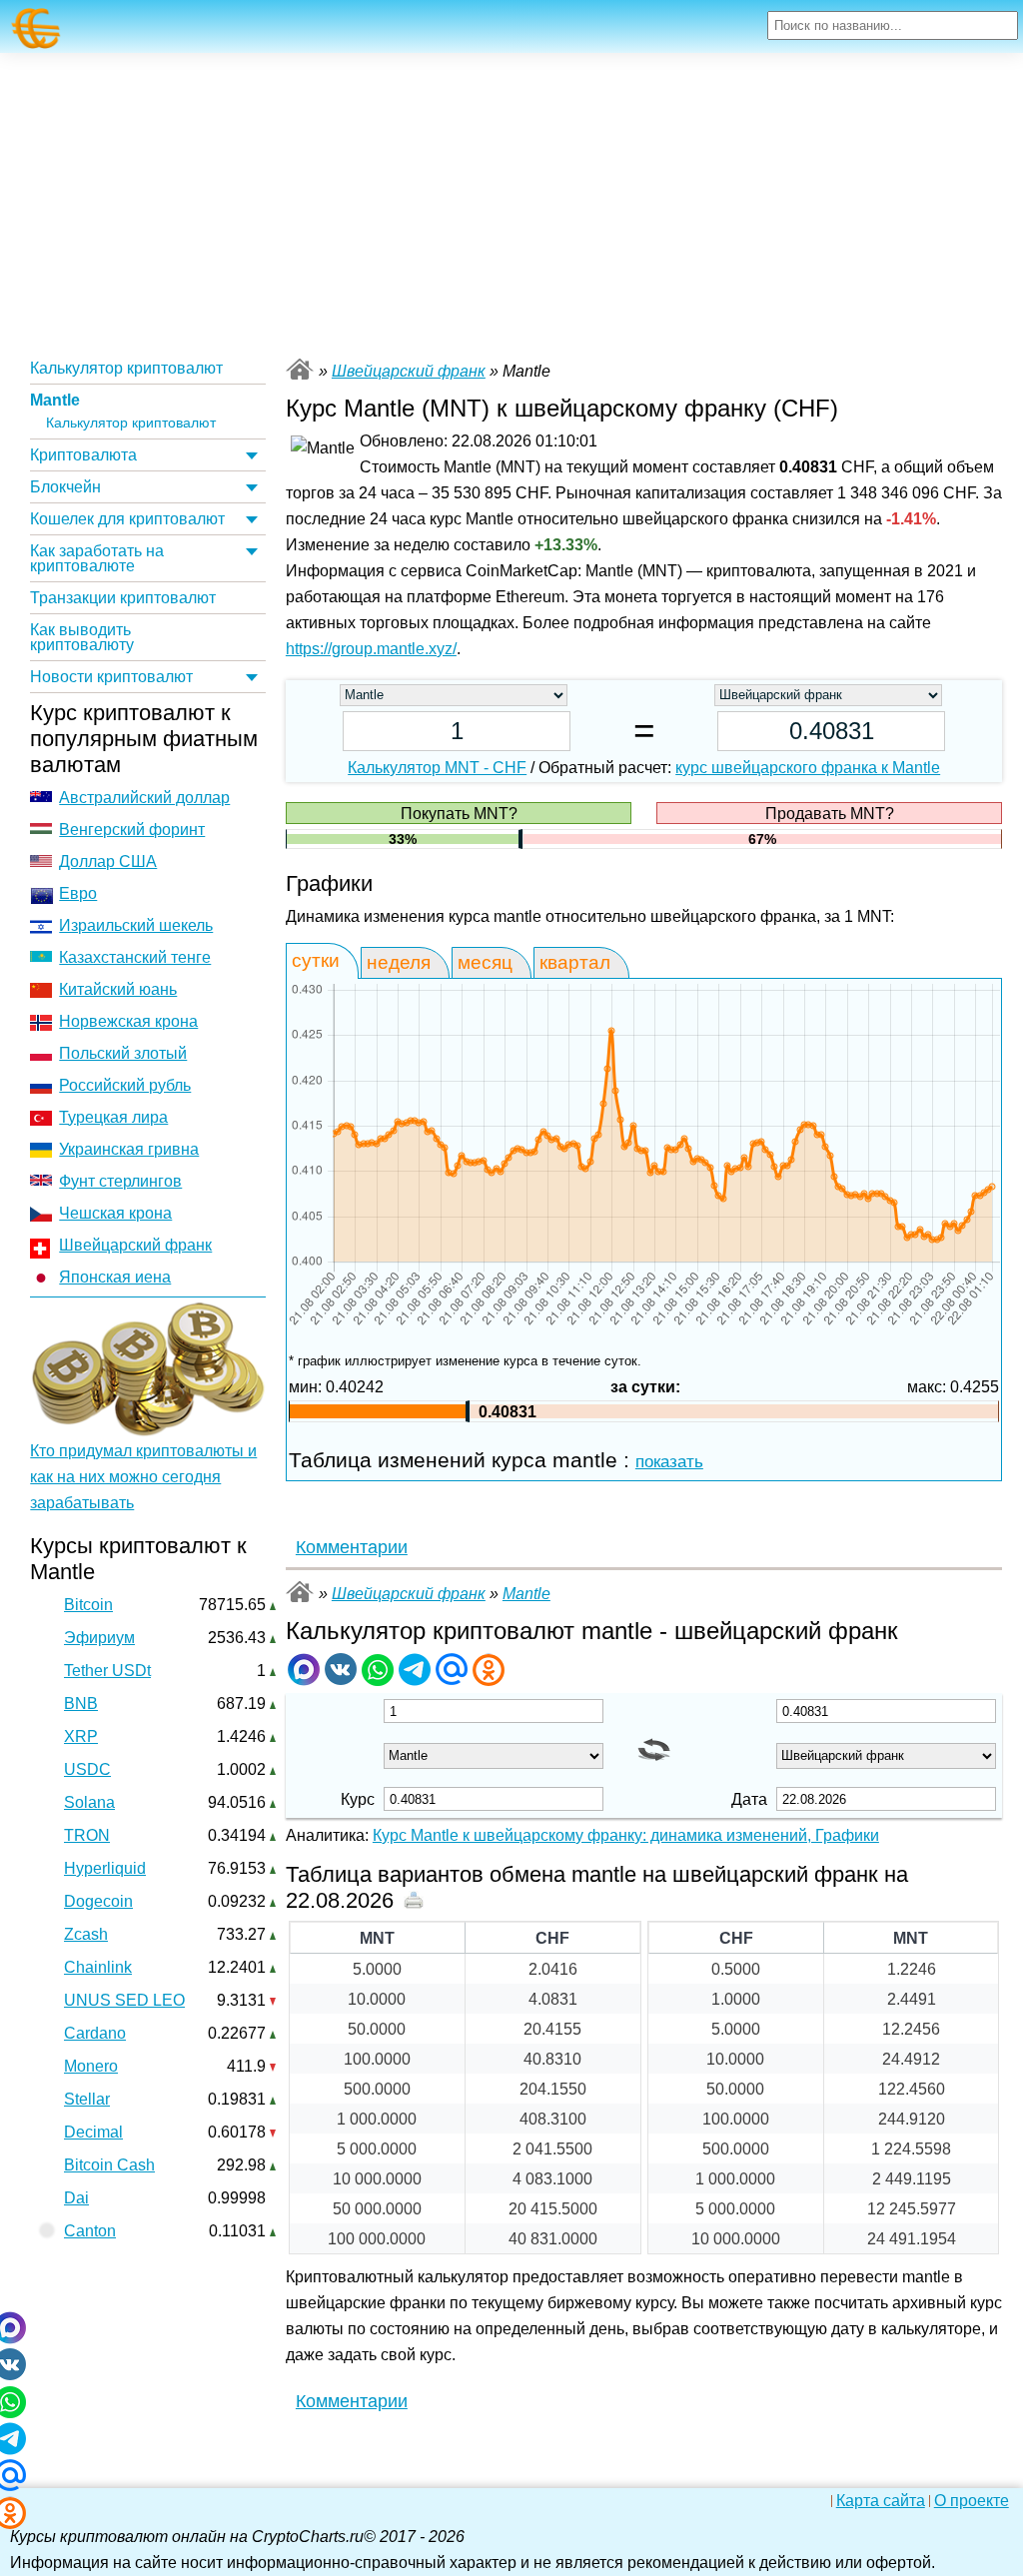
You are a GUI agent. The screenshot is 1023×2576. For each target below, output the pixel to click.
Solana (89, 1802)
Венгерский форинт (132, 830)
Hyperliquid (105, 1868)
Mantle (55, 400)
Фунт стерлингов (120, 1181)
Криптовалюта (83, 455)
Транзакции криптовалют (123, 598)
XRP (81, 1736)
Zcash (86, 1934)
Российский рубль (125, 1085)
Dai (76, 2198)
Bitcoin (88, 1605)
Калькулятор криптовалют (126, 368)
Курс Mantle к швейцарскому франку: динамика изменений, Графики (626, 1835)
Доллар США (108, 861)
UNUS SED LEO (124, 2000)
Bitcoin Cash (109, 2165)
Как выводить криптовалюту (82, 637)
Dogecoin (98, 1901)
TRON (87, 1835)
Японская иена (115, 1277)
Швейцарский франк (135, 1245)
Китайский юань (118, 989)
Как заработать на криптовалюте (97, 558)
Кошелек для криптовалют (127, 519)
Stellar (87, 2099)
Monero (91, 2066)
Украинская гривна (129, 1149)
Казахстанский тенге (135, 957)
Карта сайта (881, 2501)
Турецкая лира (113, 1117)
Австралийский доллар (144, 798)
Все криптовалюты (300, 369)
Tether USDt (107, 1671)
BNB (81, 1704)
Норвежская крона (128, 1021)
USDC (87, 1769)
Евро (78, 893)
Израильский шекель (136, 925)
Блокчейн (65, 487)
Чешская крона (115, 1213)
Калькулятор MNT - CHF (437, 768)
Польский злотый (123, 1053)
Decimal (93, 2132)
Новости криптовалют (111, 677)
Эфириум (99, 1638)
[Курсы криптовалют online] (36, 28)
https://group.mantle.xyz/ (371, 649)
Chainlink (98, 1967)
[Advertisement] (511, 203)
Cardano (95, 2033)
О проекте (972, 2501)
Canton (90, 2231)
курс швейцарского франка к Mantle (808, 768)
